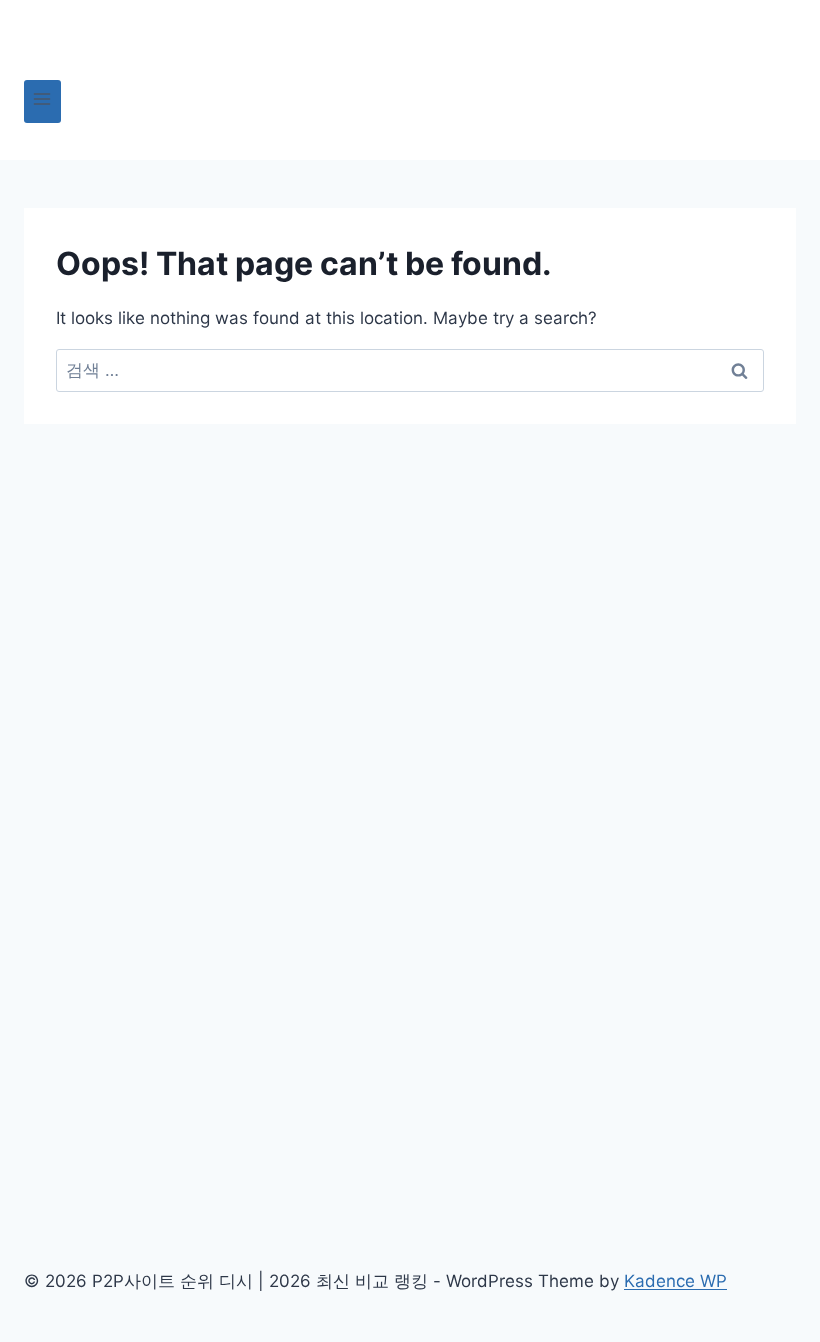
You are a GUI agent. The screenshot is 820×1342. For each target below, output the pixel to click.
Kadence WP (675, 1281)
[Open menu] (42, 101)
